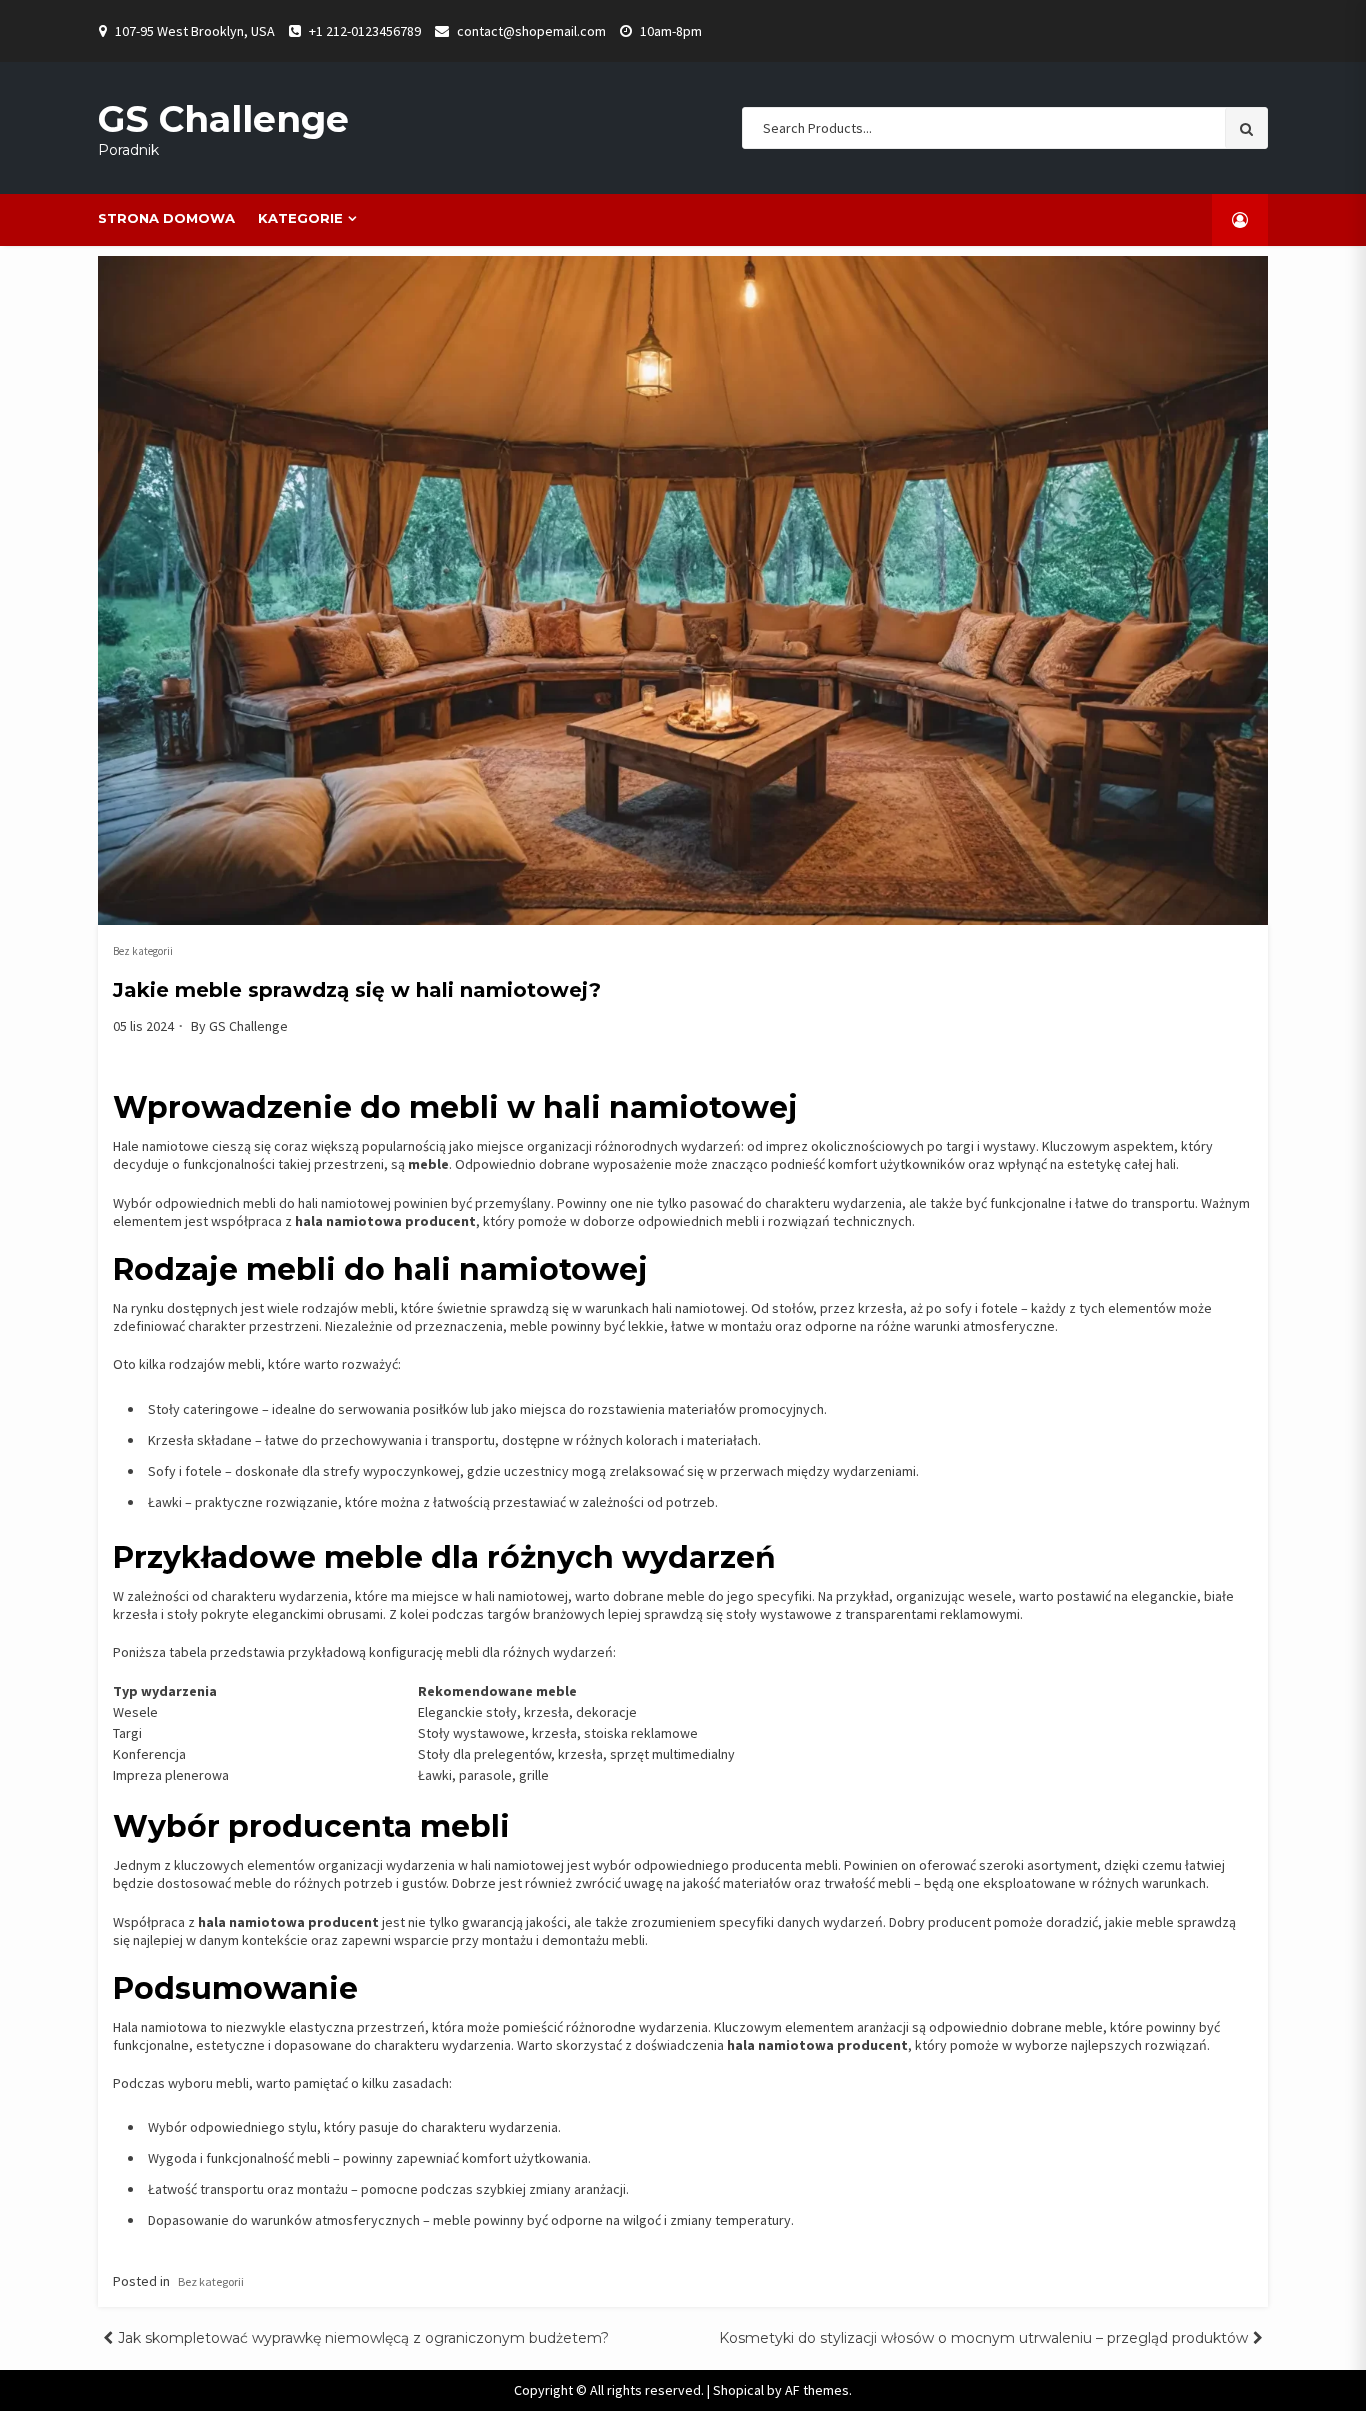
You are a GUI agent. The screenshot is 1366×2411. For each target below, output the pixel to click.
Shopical (738, 2390)
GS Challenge (223, 119)
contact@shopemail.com (531, 31)
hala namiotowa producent (385, 1221)
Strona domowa (166, 218)
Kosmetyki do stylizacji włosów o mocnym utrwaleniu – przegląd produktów (983, 2338)
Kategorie (300, 218)
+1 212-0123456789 (365, 31)
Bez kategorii (143, 951)
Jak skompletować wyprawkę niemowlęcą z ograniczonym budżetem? (363, 2338)
